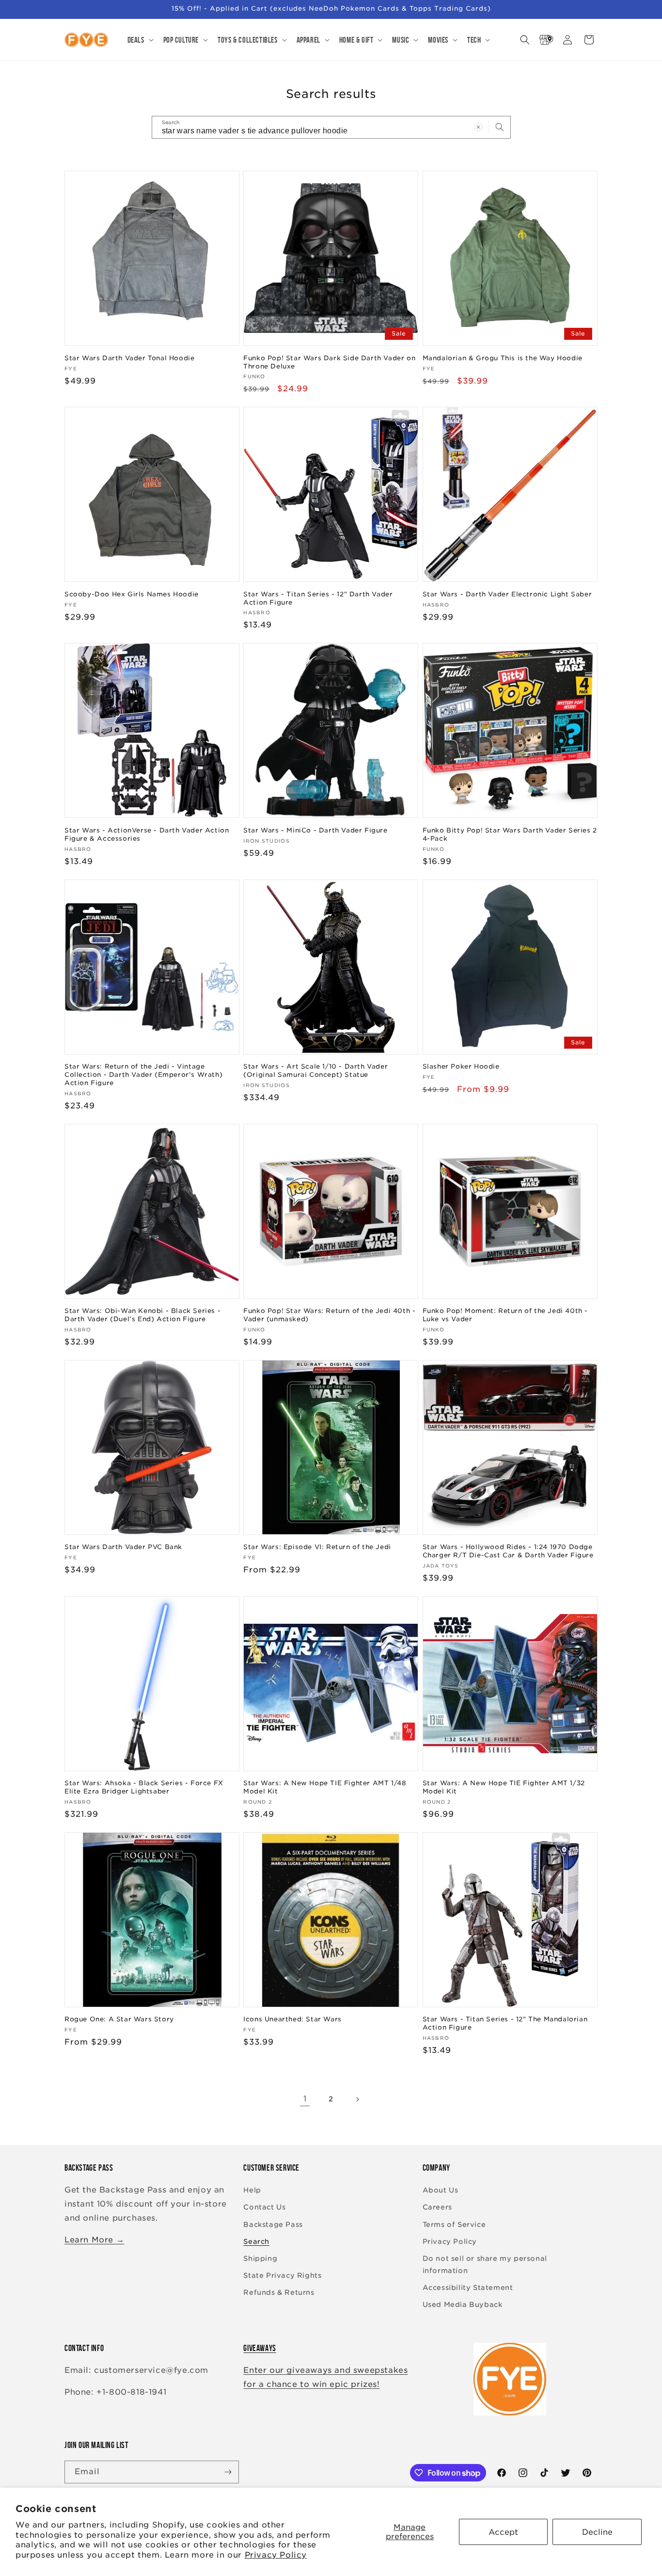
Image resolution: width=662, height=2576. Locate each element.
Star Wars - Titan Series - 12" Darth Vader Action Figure (318, 598)
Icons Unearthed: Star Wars (292, 2019)
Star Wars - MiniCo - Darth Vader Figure (315, 830)
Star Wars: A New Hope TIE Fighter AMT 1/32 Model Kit (504, 1787)
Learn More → (94, 2240)
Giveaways (260, 2348)
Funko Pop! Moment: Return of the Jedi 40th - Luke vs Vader (505, 1315)
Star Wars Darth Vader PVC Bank (123, 1547)
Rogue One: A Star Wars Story (119, 2019)
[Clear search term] (478, 127)
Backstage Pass (273, 2224)
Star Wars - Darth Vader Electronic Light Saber (507, 594)
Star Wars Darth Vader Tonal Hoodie (129, 358)
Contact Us (264, 2207)
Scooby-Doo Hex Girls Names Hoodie (132, 594)
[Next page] (357, 2099)
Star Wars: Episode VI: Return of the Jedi (317, 1547)
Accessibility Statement (468, 2288)
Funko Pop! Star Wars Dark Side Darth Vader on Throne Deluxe (329, 362)
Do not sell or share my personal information (485, 2264)
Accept (503, 2532)
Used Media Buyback (463, 2304)
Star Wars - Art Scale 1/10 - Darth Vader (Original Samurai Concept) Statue (315, 1071)
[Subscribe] (228, 2472)
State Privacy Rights (282, 2275)
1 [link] (305, 2099)
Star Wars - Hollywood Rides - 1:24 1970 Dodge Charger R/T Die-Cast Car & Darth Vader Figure (508, 1551)
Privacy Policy (276, 2555)
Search (256, 2241)
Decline (597, 2532)
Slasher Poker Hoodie (461, 1066)
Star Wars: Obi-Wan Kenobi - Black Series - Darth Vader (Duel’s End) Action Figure (142, 1315)
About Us (441, 2190)
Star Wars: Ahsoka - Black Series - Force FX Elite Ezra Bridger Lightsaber (144, 1787)
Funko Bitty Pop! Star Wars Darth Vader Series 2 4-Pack (510, 834)
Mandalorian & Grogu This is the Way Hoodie (503, 358)
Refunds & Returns (279, 2292)
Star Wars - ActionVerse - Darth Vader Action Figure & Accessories (147, 834)
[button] (140, 40)
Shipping (260, 2258)
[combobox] (331, 127)
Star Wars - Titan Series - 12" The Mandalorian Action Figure (505, 2023)
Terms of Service (454, 2224)
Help (252, 2190)
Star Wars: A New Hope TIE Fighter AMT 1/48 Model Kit (325, 1787)
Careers (437, 2207)
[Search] (500, 127)
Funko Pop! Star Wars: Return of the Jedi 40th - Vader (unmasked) (329, 1315)
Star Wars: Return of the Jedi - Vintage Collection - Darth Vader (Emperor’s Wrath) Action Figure (143, 1075)
